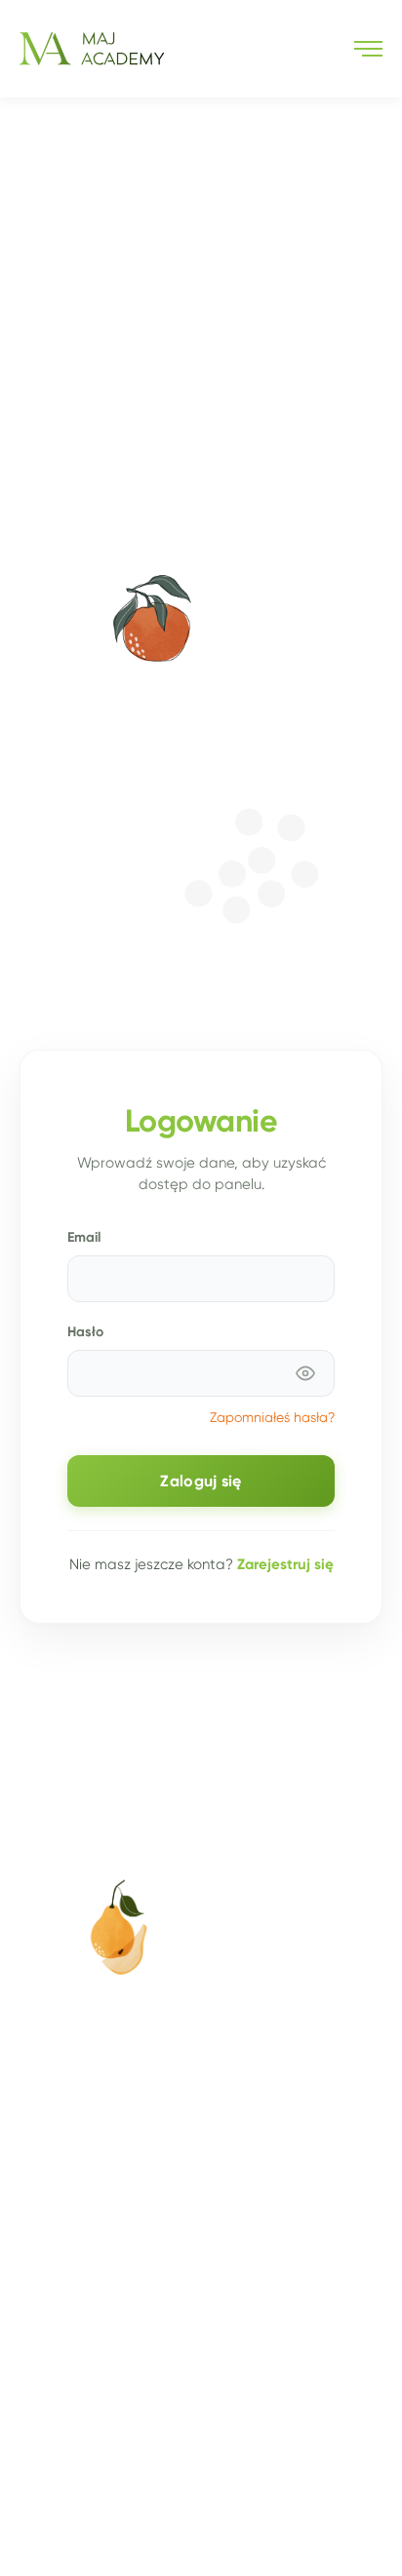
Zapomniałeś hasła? (272, 1418)
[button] (368, 49)
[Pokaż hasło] (305, 1373)
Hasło (85, 1331)
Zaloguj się (201, 1481)
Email (84, 1237)
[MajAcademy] (92, 49)
